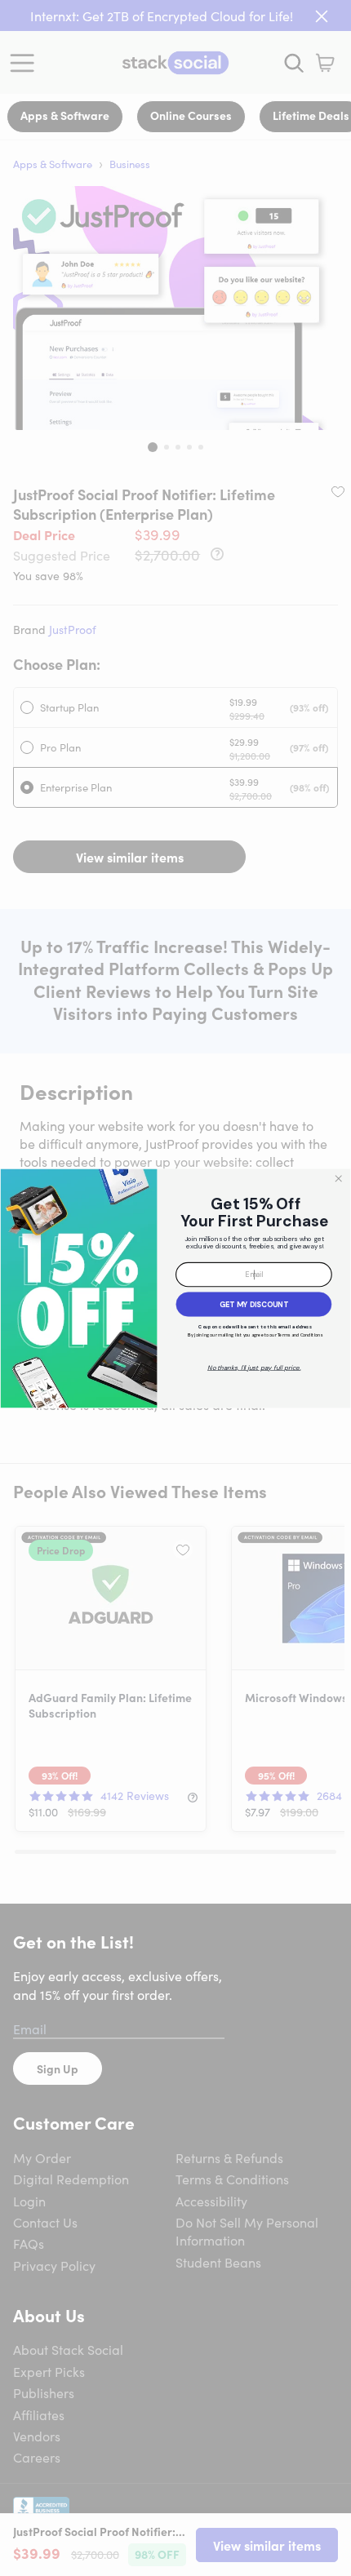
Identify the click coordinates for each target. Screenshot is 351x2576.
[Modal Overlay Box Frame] (175, 1288)
